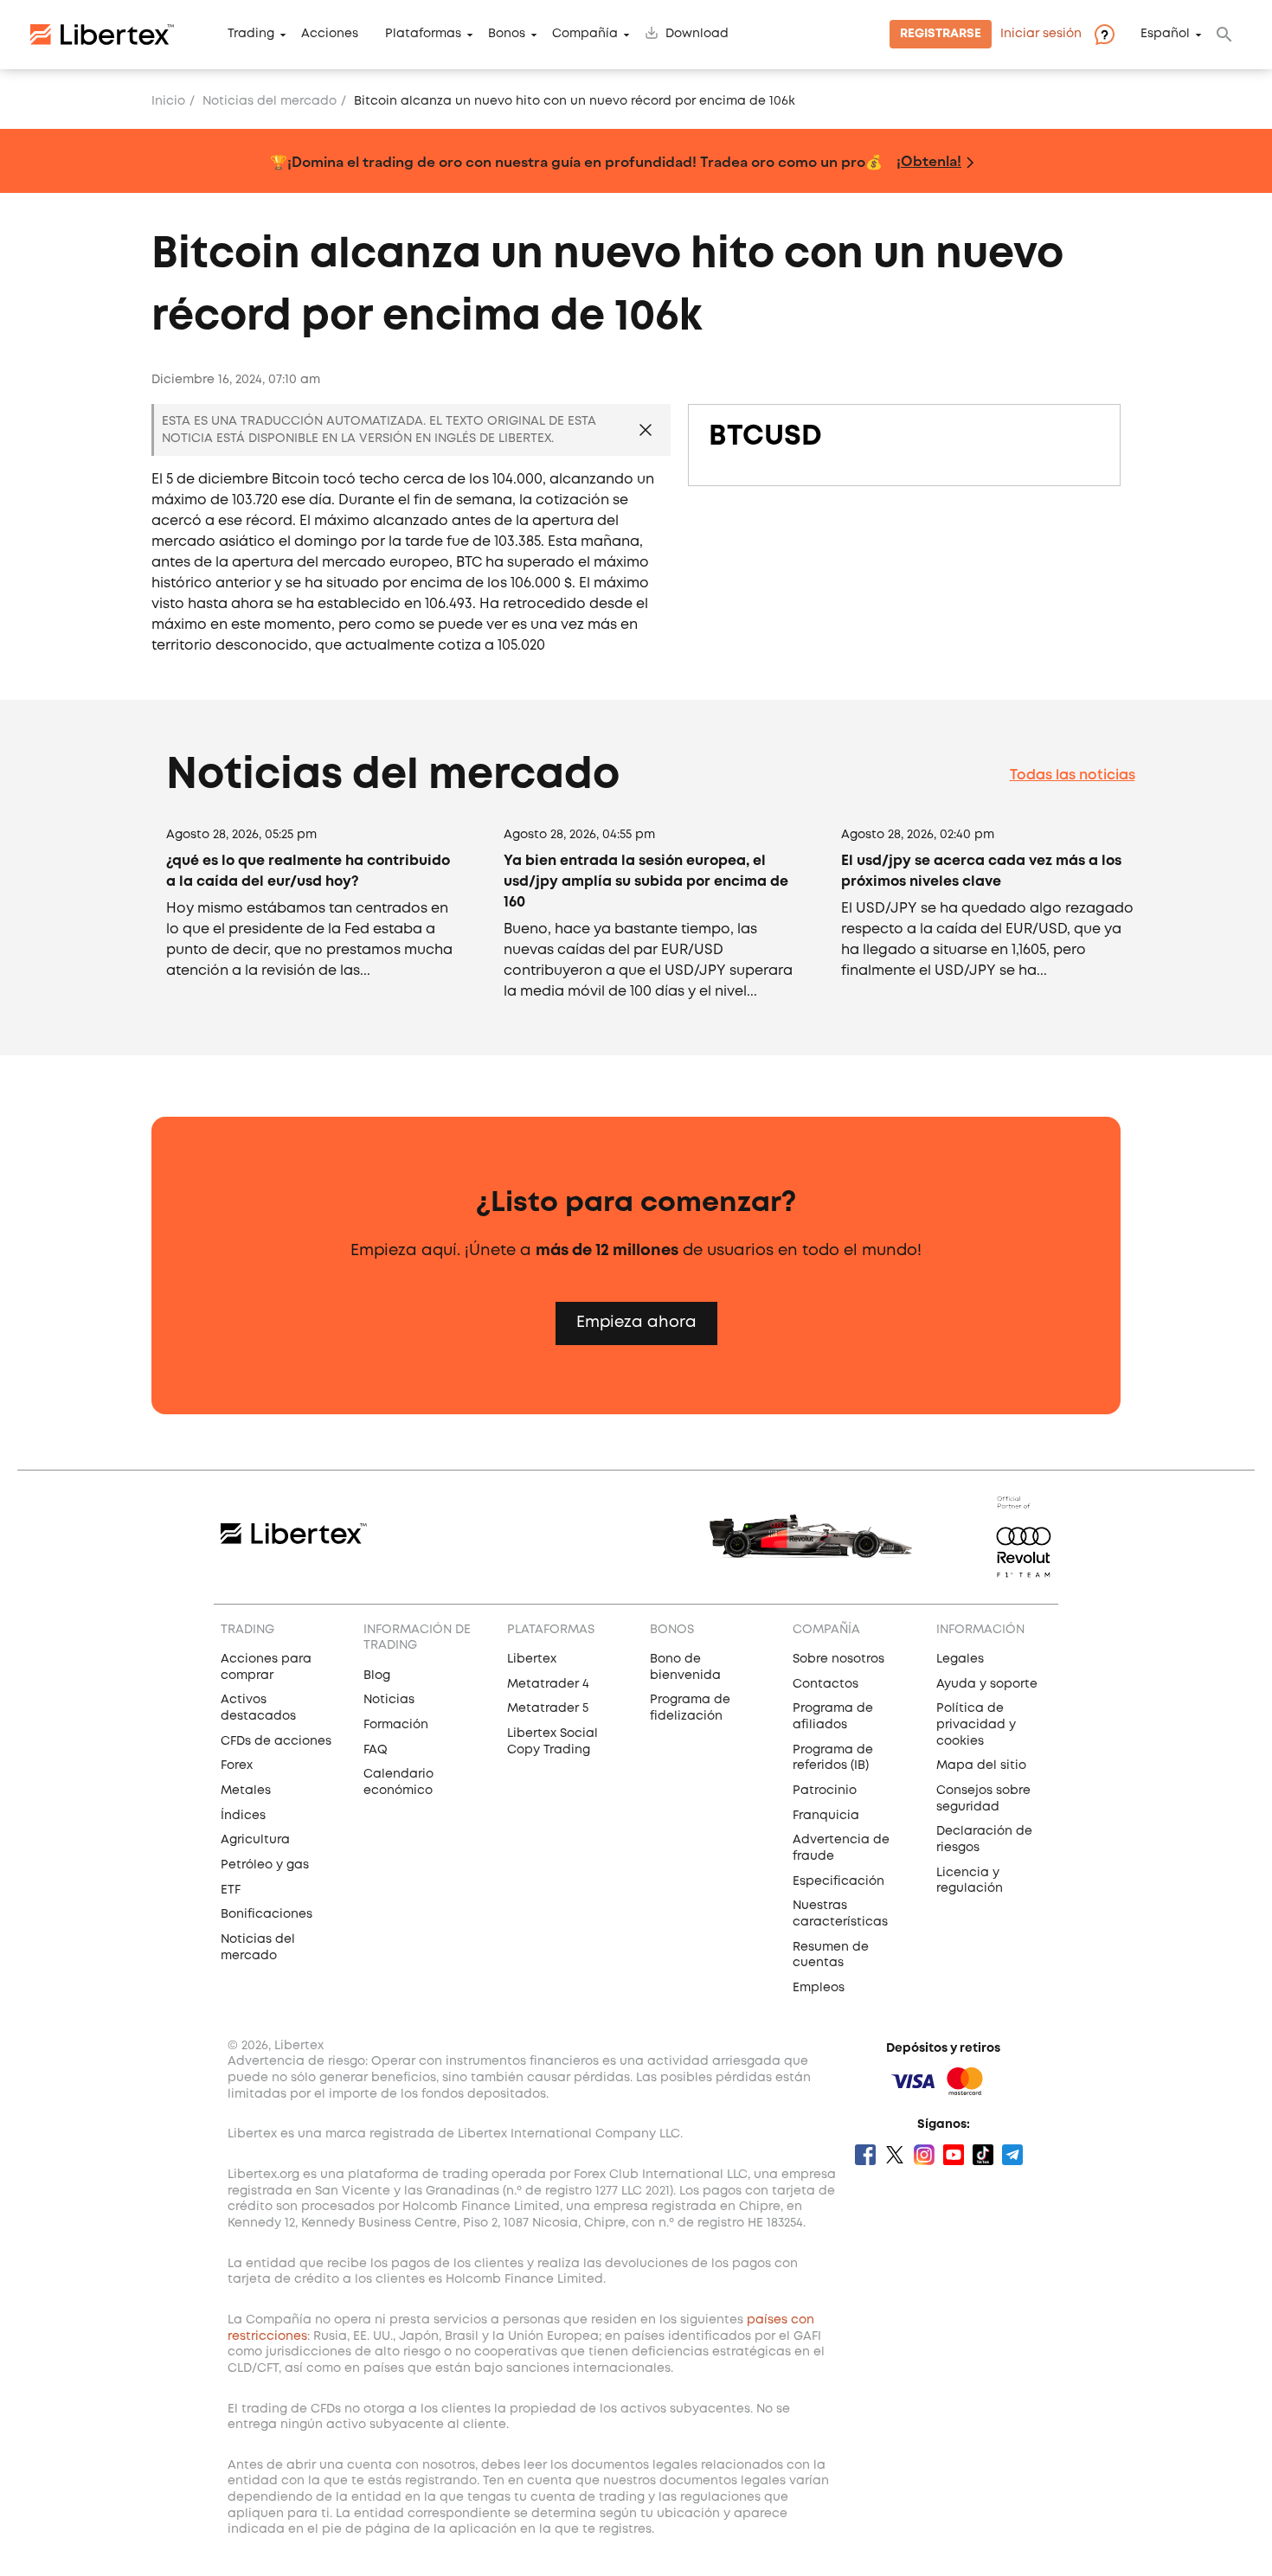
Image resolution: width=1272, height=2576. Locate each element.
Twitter (895, 2155)
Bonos (507, 35)
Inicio (168, 101)
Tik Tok (983, 2155)
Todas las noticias (1073, 775)
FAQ (376, 1750)
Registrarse (941, 35)
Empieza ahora (636, 1323)
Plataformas (423, 35)
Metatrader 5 (548, 1708)
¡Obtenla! (929, 160)
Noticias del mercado (270, 101)
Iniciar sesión (1041, 35)
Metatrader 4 (548, 1684)
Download (697, 35)
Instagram (924, 2155)
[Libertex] (102, 35)
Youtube (954, 2155)
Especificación (838, 1881)
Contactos (826, 1684)
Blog (377, 1676)
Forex (237, 1765)
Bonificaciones (267, 1914)
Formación (396, 1725)
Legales (960, 1659)
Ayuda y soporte (987, 1684)
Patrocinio (825, 1791)
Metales (246, 1791)
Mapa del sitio (981, 1765)
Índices (243, 1816)
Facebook (865, 2155)
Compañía (585, 35)
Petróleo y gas (265, 1865)
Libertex (532, 1659)
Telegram (1012, 2155)
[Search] (1224, 35)
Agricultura (255, 1840)
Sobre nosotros (838, 1659)
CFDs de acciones (276, 1741)
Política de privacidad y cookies (976, 1724)
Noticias (389, 1700)
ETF (231, 1890)
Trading (251, 35)
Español (1165, 35)
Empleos (819, 1988)
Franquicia (826, 1816)
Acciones (330, 35)
